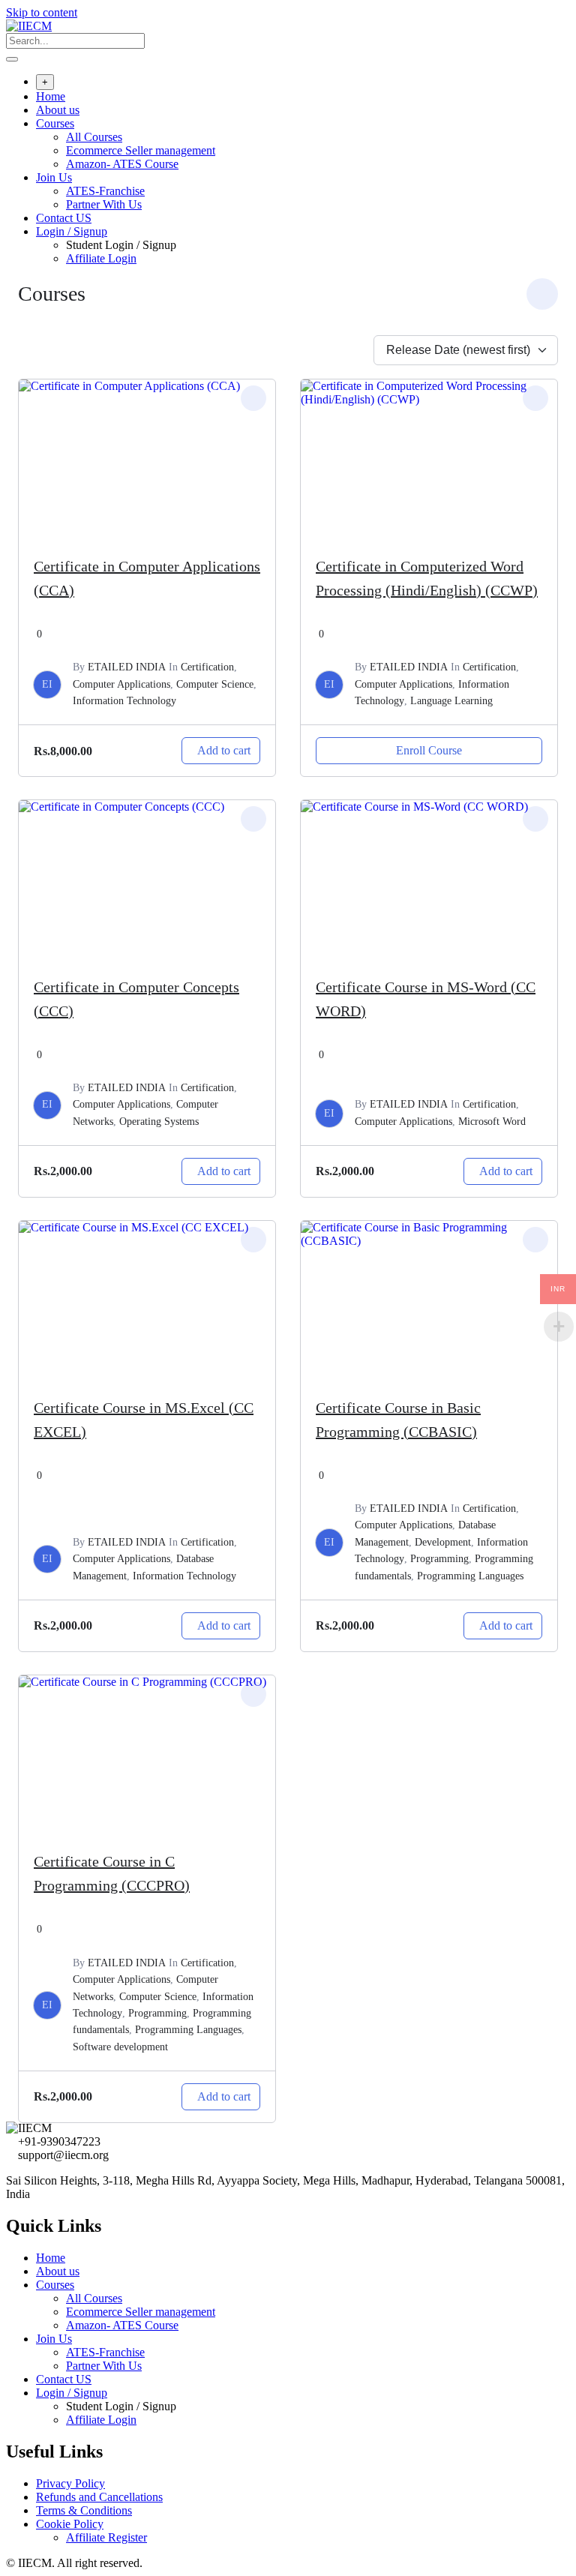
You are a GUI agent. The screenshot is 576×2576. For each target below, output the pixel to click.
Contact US (64, 218)
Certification (207, 667)
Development (443, 1542)
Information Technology (124, 701)
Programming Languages (470, 1576)
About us (58, 110)
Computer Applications (121, 684)
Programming (439, 1559)
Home (51, 96)
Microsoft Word (492, 1122)
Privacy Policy (70, 2483)
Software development (120, 2047)
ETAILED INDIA (127, 667)
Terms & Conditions (84, 2510)
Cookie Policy (70, 2524)
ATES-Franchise (105, 191)
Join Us (54, 177)
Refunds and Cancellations (99, 2497)
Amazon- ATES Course (122, 164)
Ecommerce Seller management (141, 150)
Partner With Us (104, 204)
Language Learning (451, 701)
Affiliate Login (101, 258)
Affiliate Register (106, 2537)
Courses (55, 123)
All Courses (94, 137)
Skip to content (42, 12)
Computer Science (215, 684)
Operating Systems (159, 1122)
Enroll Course (429, 750)
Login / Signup (72, 231)
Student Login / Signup (121, 245)
